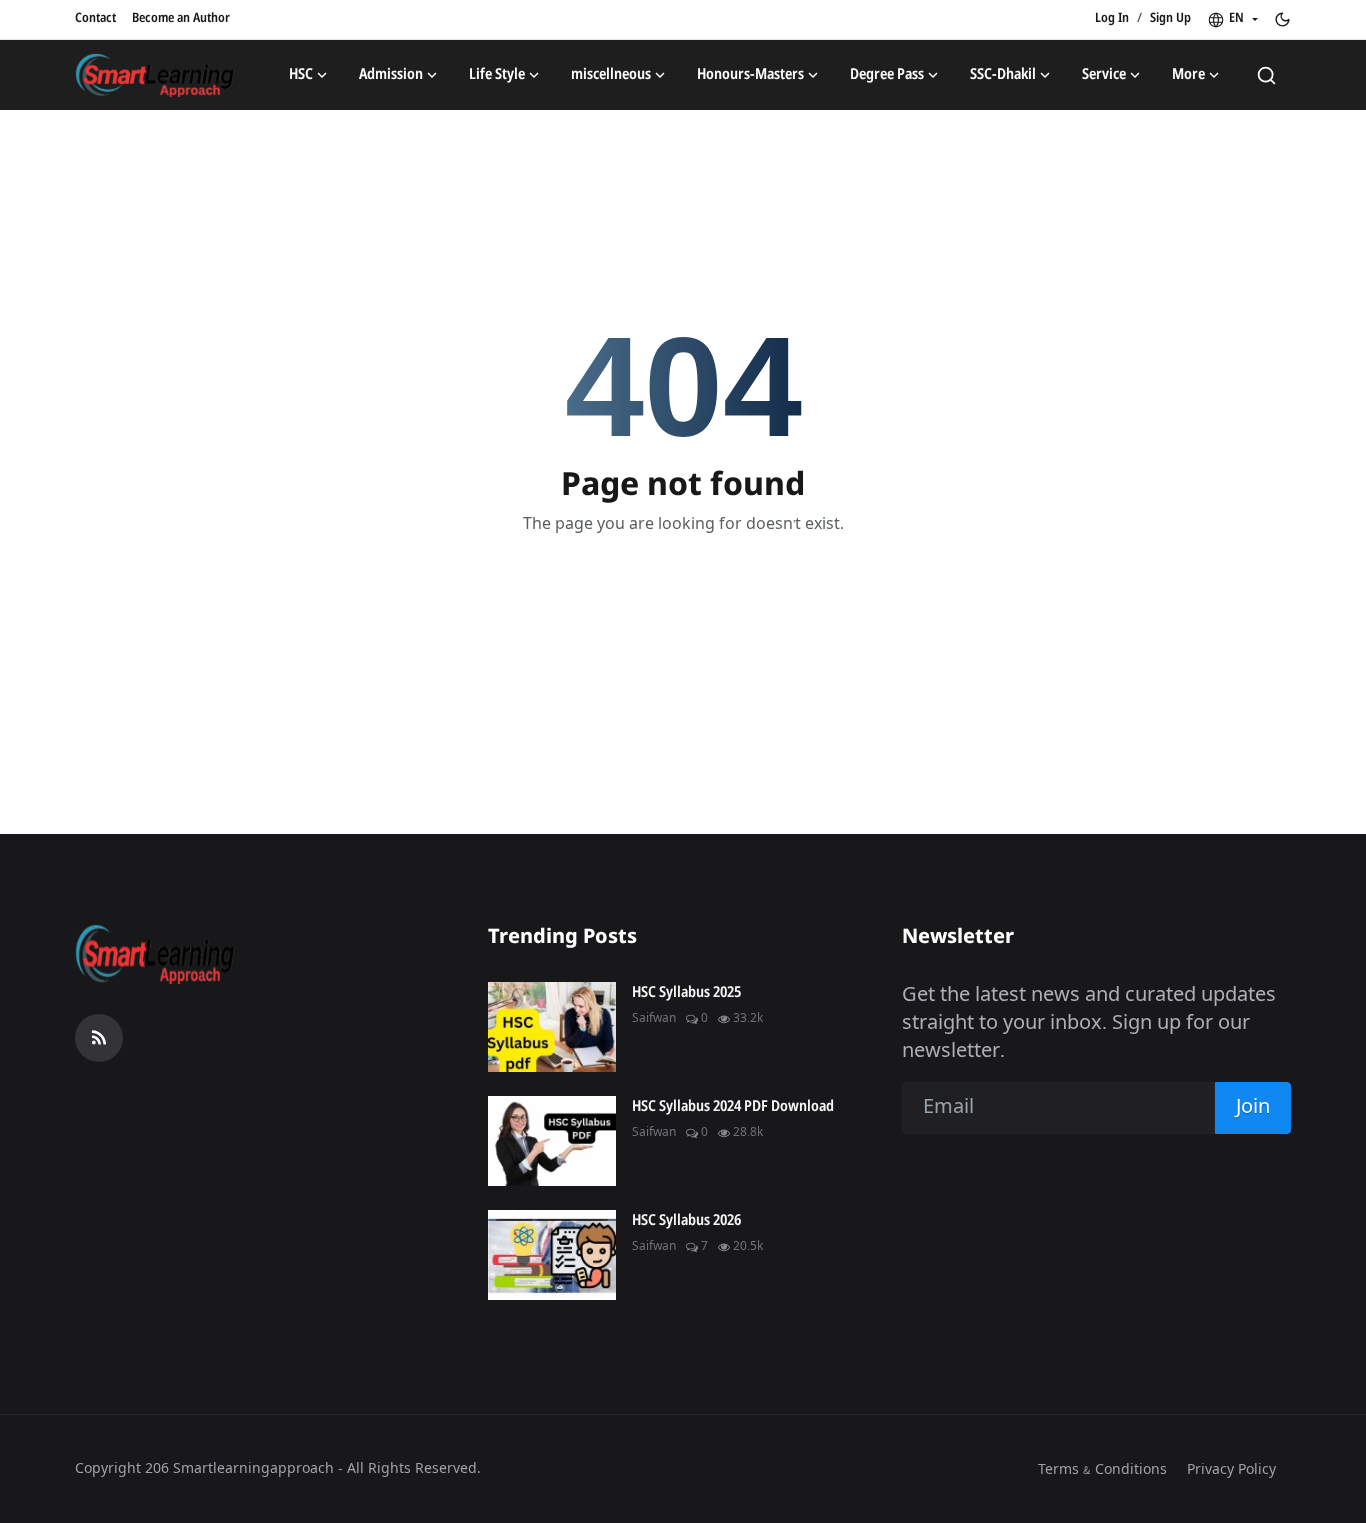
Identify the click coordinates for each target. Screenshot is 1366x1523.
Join (1253, 1107)
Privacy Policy (1231, 1470)
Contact (95, 18)
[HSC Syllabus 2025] (552, 1027)
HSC (301, 75)
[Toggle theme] (1282, 19)
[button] (1232, 19)
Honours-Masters (750, 75)
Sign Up (1170, 18)
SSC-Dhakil (1003, 75)
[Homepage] (155, 75)
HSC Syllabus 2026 (686, 1221)
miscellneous (611, 75)
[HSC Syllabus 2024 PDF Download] (552, 1141)
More (1188, 75)
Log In (1112, 18)
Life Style (497, 75)
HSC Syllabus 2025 (686, 993)
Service (1104, 75)
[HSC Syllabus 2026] (552, 1255)
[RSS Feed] (99, 1038)
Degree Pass (887, 75)
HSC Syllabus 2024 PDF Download (733, 1107)
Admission (391, 75)
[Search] (1266, 75)
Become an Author (181, 18)
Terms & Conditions (1102, 1470)
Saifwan (654, 1019)
